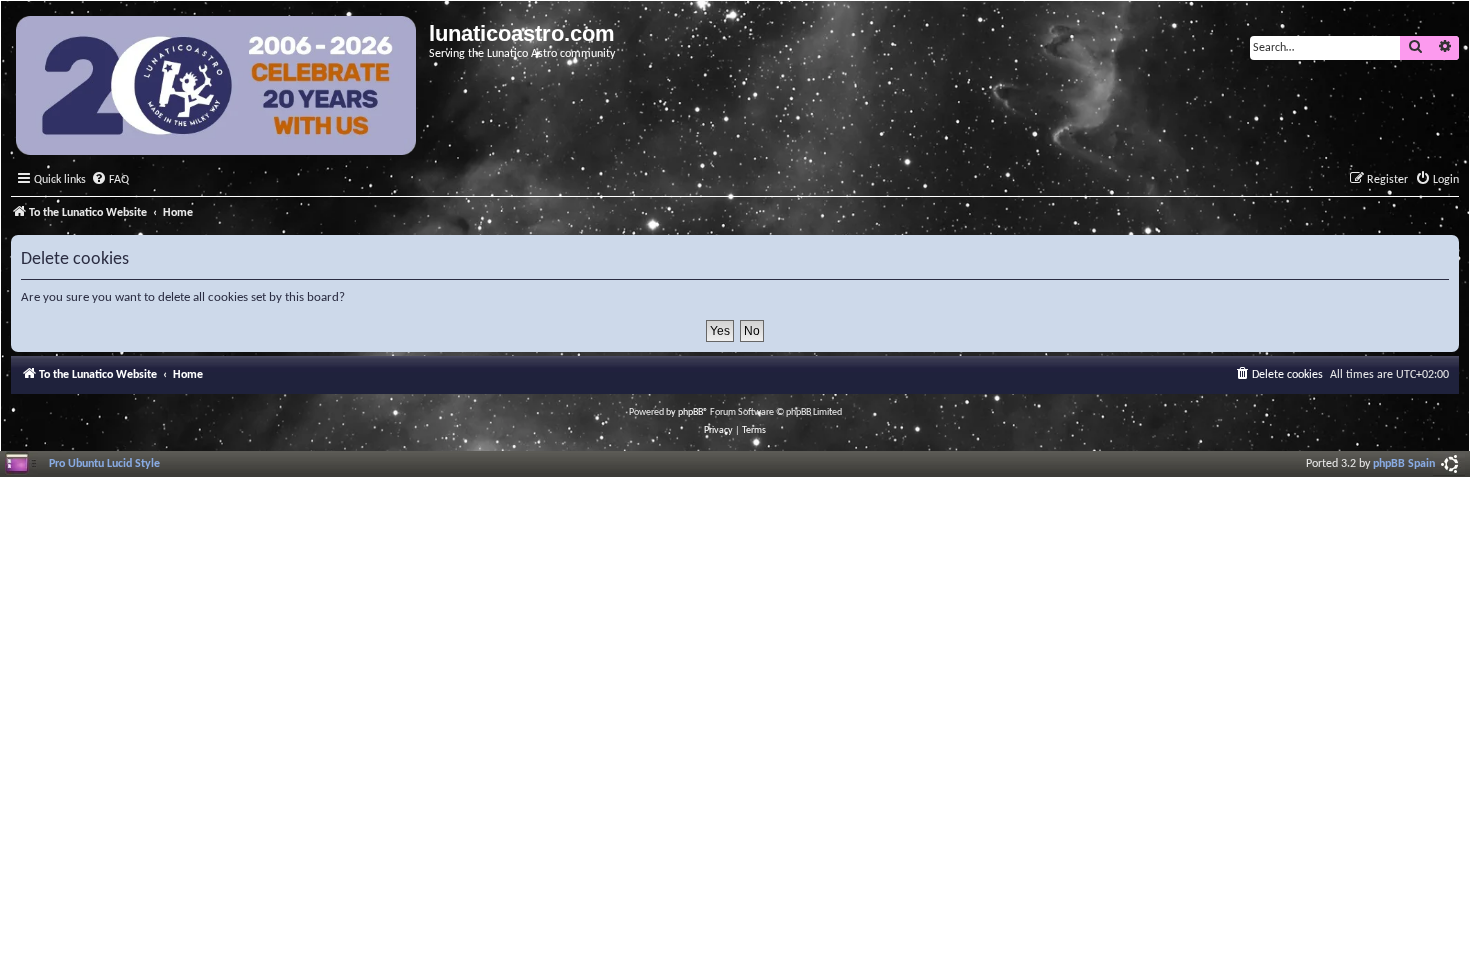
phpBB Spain (1404, 464)
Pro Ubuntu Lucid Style (104, 464)
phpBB (690, 412)
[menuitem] (110, 180)
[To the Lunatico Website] (217, 88)
